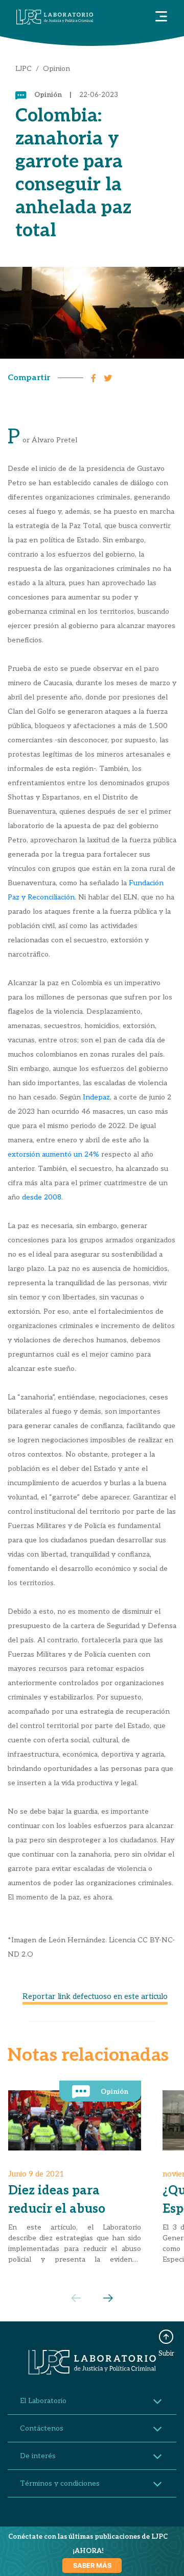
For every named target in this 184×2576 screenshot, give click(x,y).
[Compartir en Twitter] (110, 377)
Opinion (56, 69)
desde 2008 (42, 1197)
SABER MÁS (92, 2566)
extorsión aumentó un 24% (53, 1154)
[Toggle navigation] (161, 17)
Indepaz (96, 1097)
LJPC (24, 69)
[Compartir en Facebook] (96, 377)
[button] (108, 2298)
